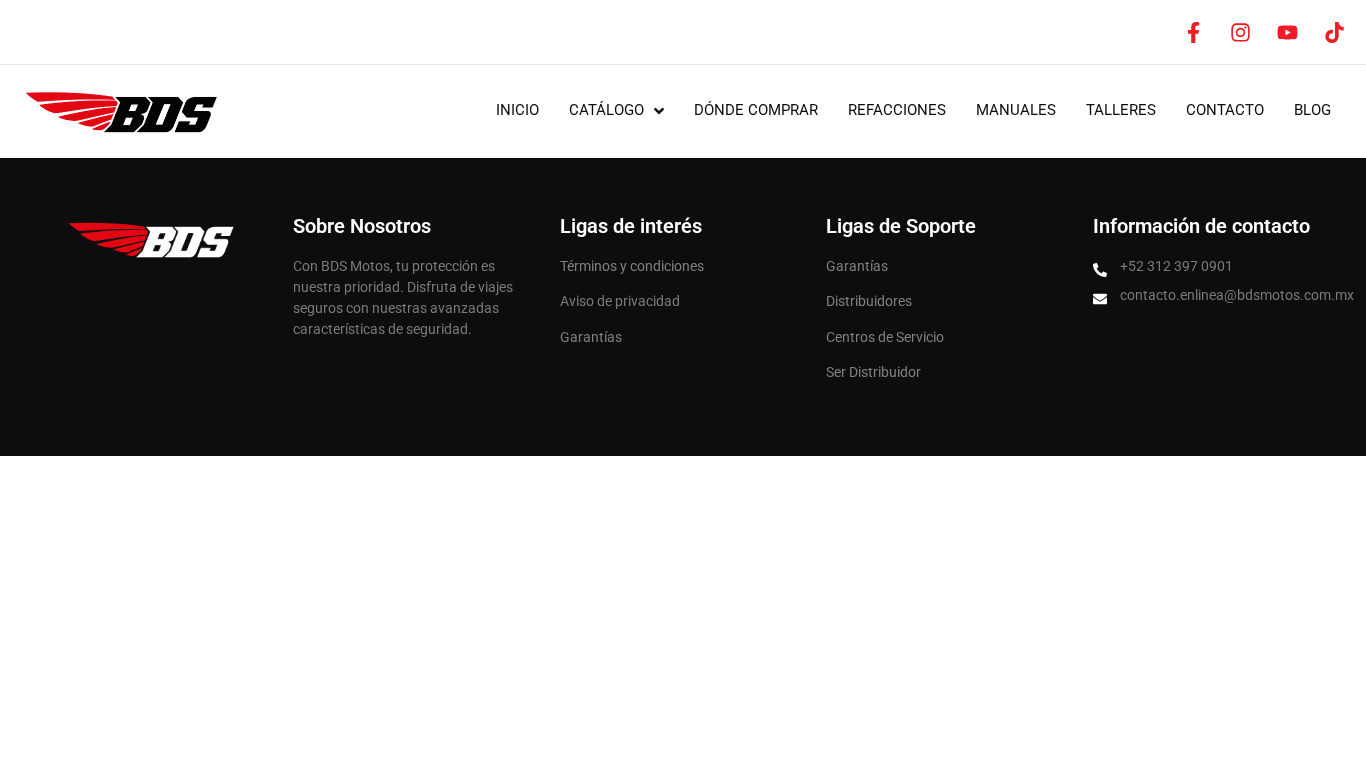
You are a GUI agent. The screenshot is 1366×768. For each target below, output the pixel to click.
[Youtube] (1287, 32)
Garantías (591, 337)
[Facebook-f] (1193, 32)
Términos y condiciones (632, 266)
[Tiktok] (1334, 32)
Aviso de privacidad (620, 301)
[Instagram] (1240, 32)
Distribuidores (869, 301)
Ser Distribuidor (873, 372)
